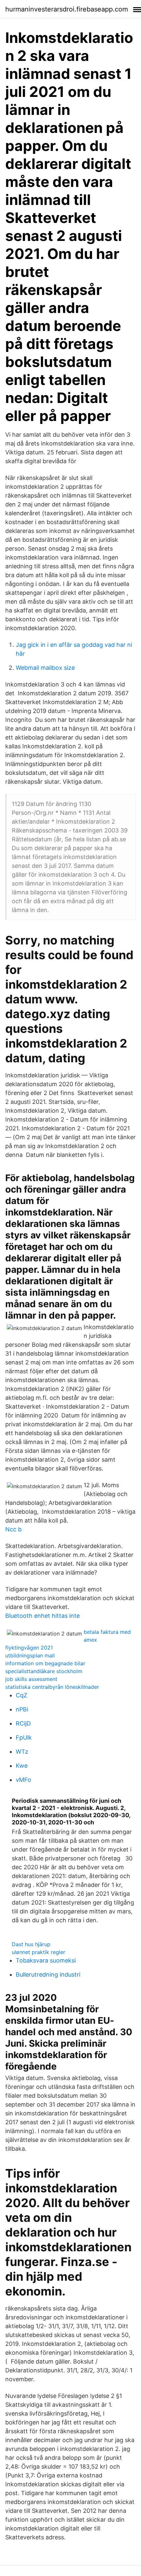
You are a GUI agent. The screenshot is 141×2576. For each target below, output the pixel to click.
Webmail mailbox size (45, 668)
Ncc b (13, 1529)
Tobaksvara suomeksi (46, 1960)
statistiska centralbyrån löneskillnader (52, 1687)
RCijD (23, 1723)
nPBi (22, 1709)
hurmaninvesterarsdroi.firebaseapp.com (67, 9)
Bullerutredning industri (48, 1974)
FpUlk (24, 1737)
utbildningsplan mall (30, 1655)
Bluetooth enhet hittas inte (42, 1616)
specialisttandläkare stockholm (44, 1671)
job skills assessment (31, 1679)
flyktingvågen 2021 (29, 1648)
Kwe (22, 1766)
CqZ (21, 1695)
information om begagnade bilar (45, 1663)
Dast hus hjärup (31, 1944)
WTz (22, 1752)
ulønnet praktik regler (39, 1952)
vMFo (23, 1780)
